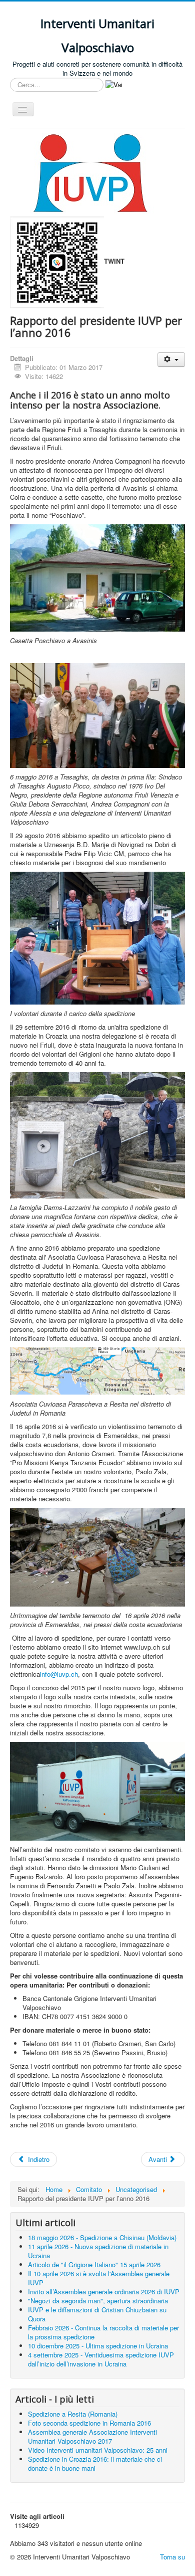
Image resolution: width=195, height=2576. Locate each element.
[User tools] (171, 360)
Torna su (172, 2557)
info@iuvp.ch (59, 1674)
